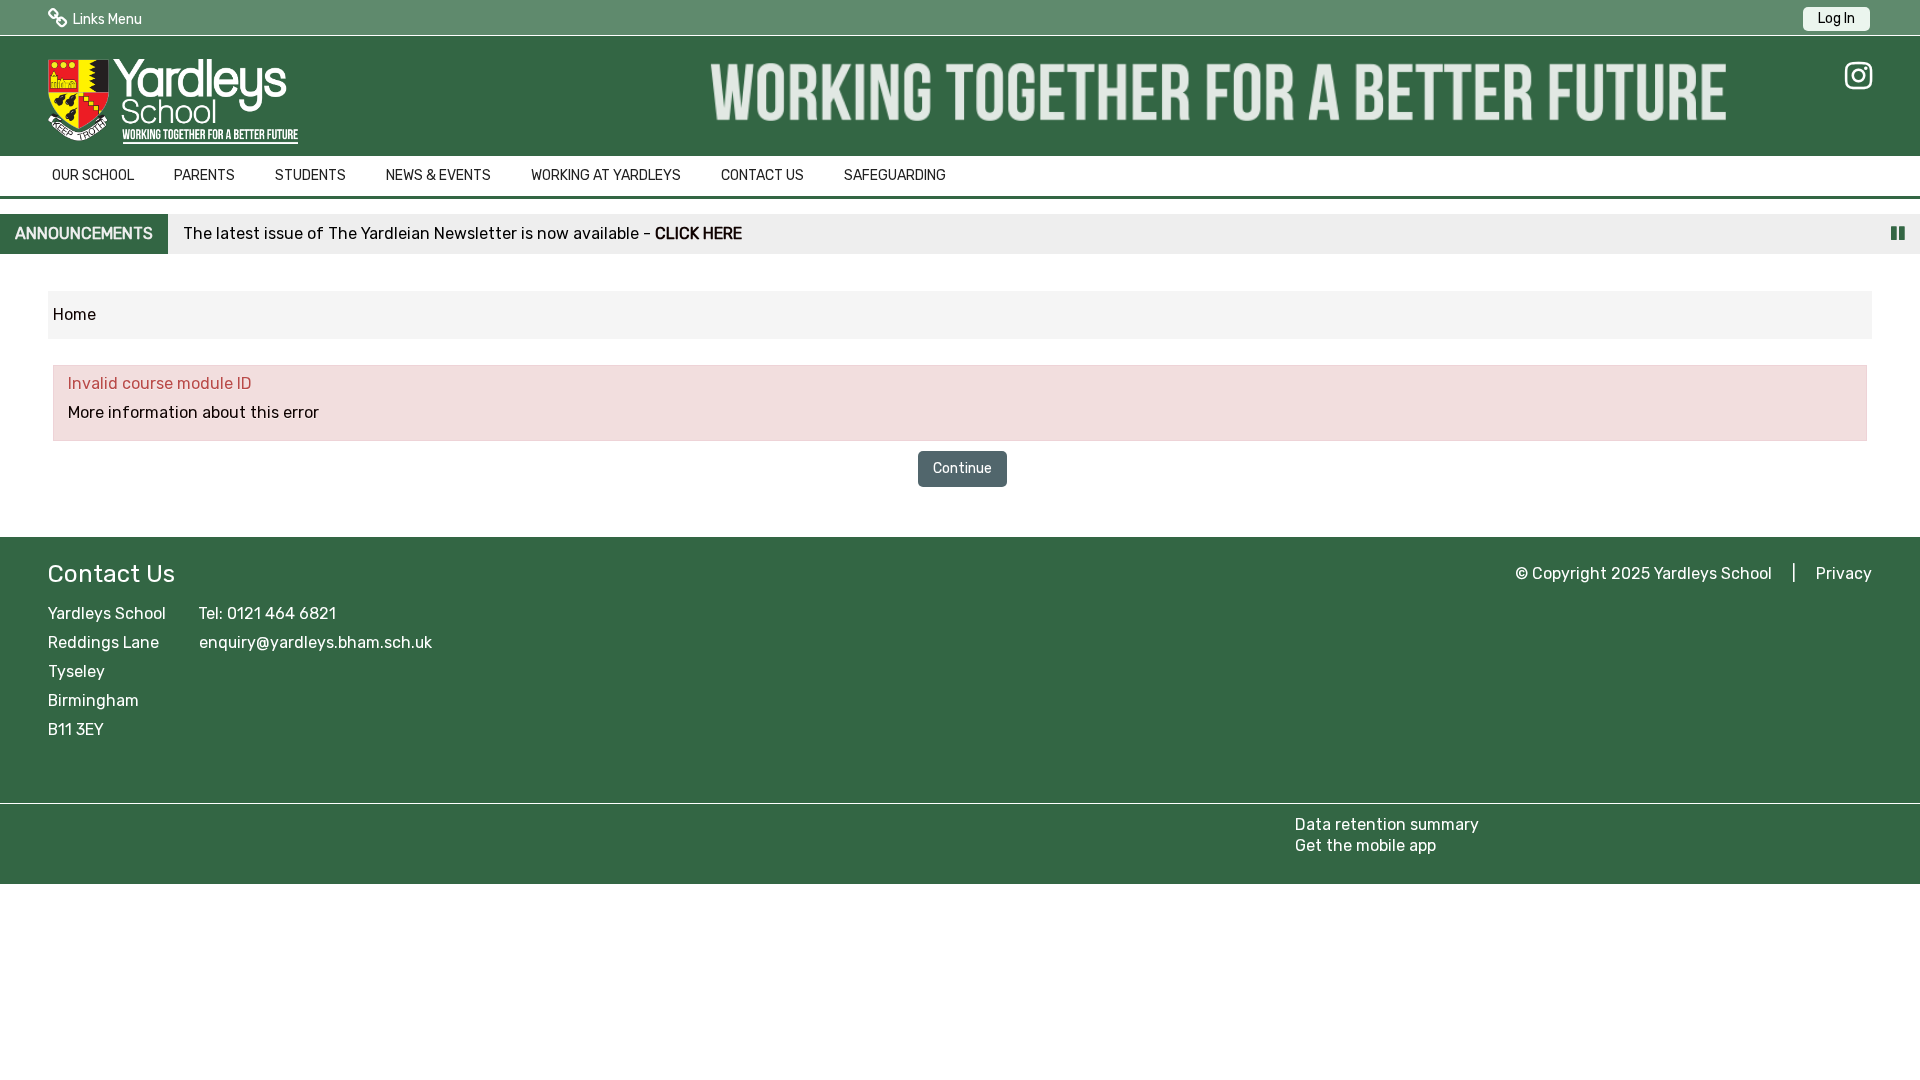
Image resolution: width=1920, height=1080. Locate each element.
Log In (1836, 18)
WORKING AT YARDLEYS (606, 175)
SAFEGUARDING (895, 175)
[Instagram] (1853, 76)
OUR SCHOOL (93, 175)
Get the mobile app (1365, 845)
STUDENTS (310, 175)
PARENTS (204, 175)
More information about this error (193, 412)
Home (74, 314)
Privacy (1844, 573)
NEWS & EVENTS (438, 175)
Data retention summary (1387, 824)
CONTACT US (762, 175)
